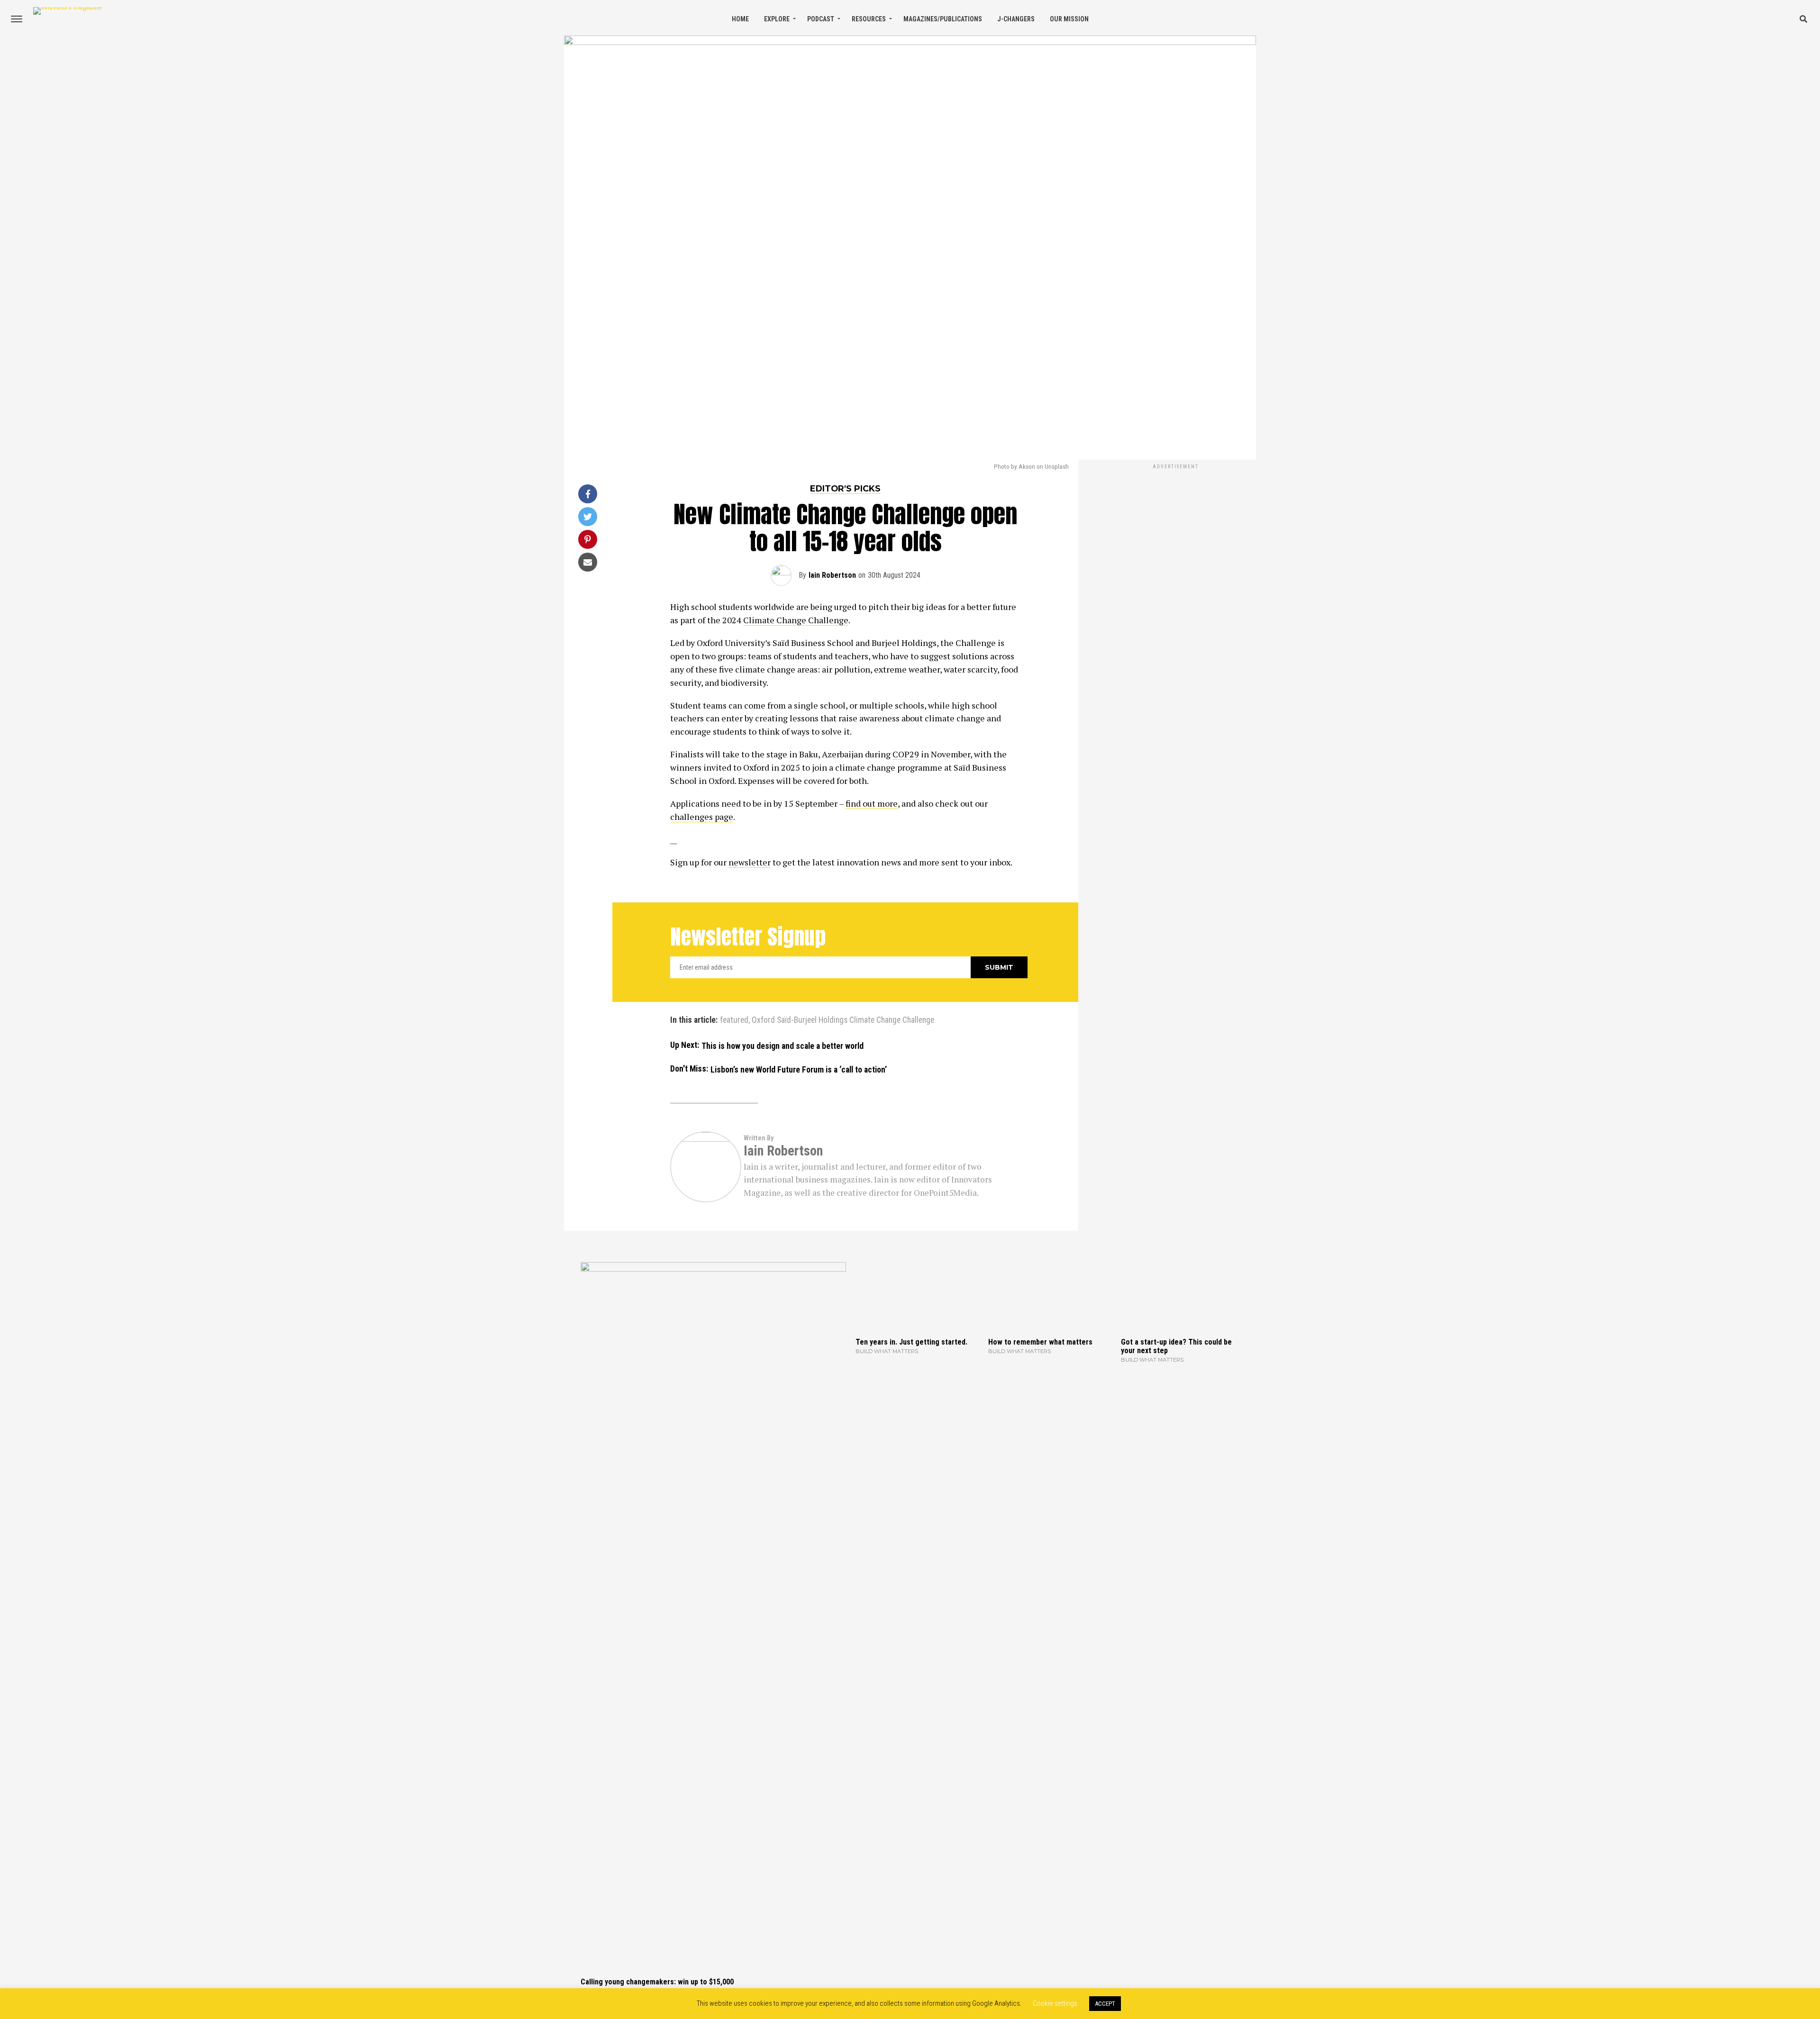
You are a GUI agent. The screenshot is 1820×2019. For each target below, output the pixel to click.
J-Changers (1016, 19)
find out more (872, 803)
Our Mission (1069, 19)
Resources (869, 19)
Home (740, 19)
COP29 (906, 754)
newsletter (750, 862)
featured (734, 1020)
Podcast (821, 19)
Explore (777, 19)
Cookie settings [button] (1055, 2003)
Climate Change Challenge (796, 620)
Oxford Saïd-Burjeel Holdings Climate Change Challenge (843, 1020)
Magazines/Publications (943, 19)
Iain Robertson (832, 575)
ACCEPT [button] (1105, 2004)
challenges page (702, 817)
